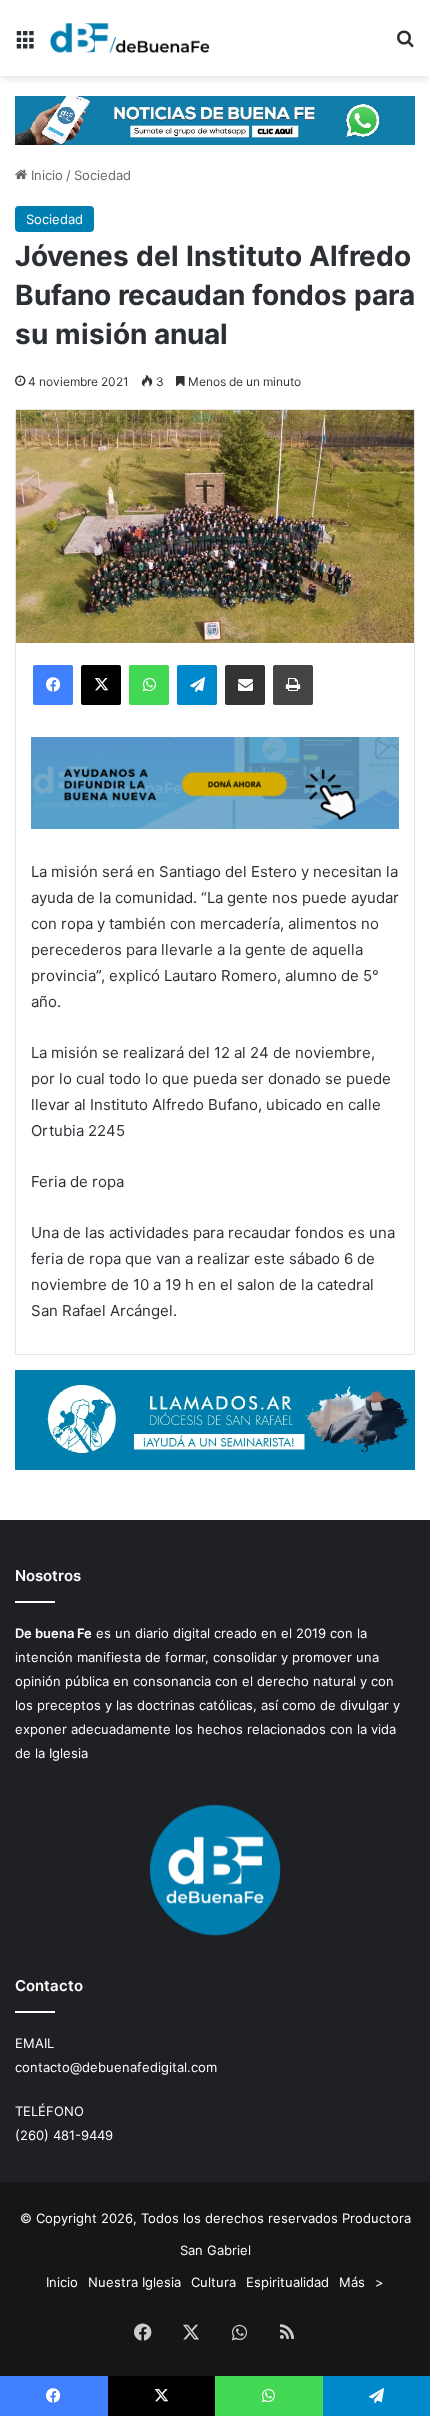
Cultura (213, 2282)
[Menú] (25, 45)
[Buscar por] (405, 45)
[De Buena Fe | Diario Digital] (130, 38)
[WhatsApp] (149, 685)
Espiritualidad (287, 2282)
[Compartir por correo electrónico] (245, 685)
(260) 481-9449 (64, 2135)
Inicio (45, 175)
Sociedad (102, 175)
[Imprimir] (293, 685)
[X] (101, 685)
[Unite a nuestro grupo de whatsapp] (215, 119)
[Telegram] (197, 685)
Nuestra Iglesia (134, 2282)
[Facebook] (53, 685)
